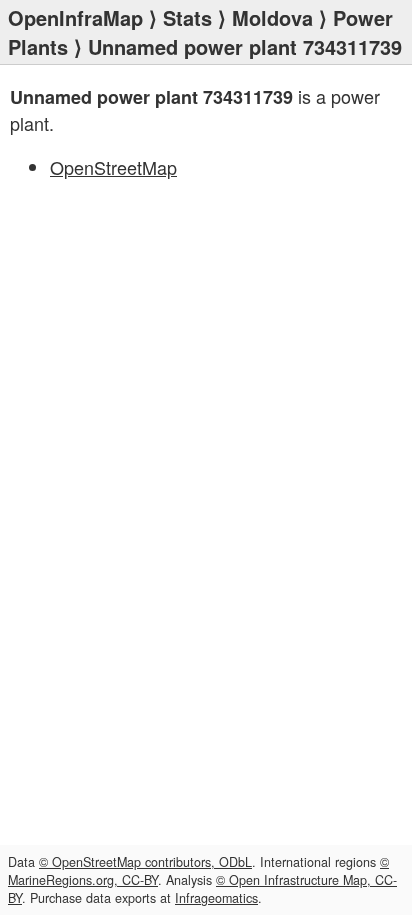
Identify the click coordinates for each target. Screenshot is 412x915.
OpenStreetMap (113, 167)
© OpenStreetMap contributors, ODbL (145, 862)
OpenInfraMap (75, 17)
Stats (187, 17)
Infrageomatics (216, 898)
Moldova (272, 17)
